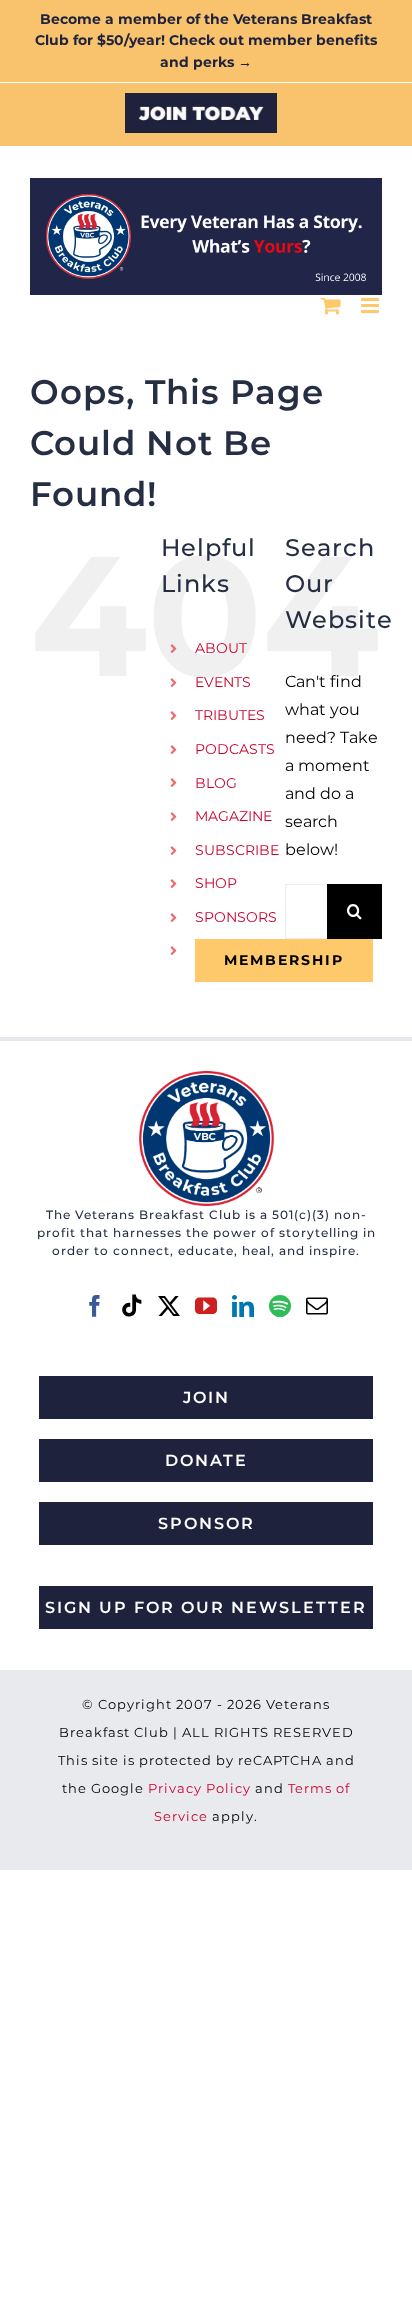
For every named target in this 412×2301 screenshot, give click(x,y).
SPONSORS (236, 917)
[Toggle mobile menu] (371, 305)
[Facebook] (95, 1306)
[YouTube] (206, 1306)
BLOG (216, 783)
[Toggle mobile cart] (331, 305)
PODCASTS (235, 749)
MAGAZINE (233, 816)
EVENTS (223, 682)
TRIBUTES (230, 715)
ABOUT (221, 648)
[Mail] (317, 1306)
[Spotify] (280, 1306)
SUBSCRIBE (237, 850)
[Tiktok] (132, 1306)
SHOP (216, 883)
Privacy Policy (199, 1788)
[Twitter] (169, 1306)
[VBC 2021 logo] (206, 1078)
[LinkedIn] (243, 1306)
